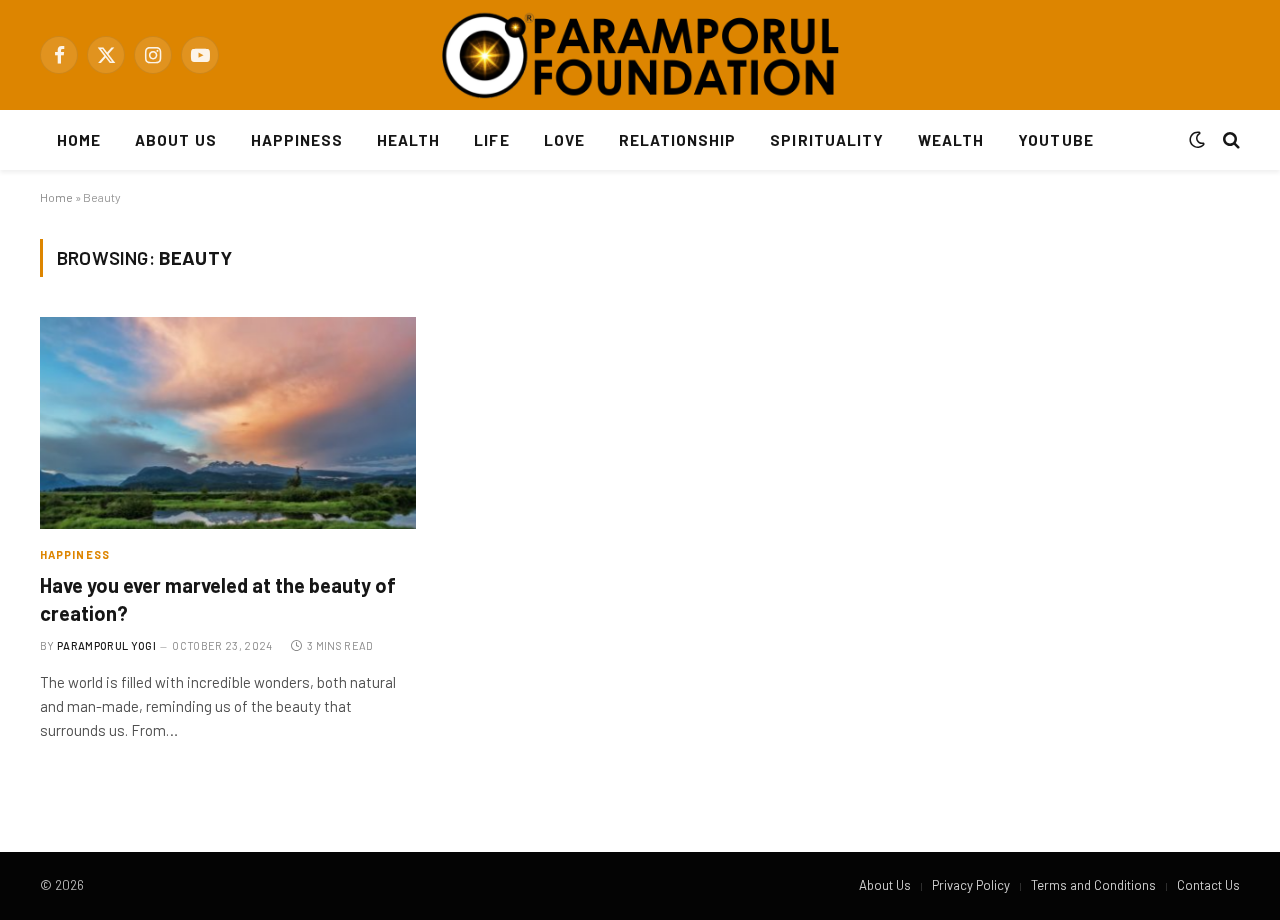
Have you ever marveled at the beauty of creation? (218, 598)
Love (564, 140)
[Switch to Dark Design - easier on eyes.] (1197, 140)
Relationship (678, 140)
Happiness (297, 140)
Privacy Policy (971, 885)
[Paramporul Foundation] (640, 55)
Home (79, 140)
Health (408, 140)
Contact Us (1208, 885)
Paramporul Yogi (106, 645)
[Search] (1229, 140)
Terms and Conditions (1093, 885)
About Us (175, 140)
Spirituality (827, 140)
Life (491, 140)
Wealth (951, 140)
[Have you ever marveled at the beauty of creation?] (228, 423)
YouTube (1055, 140)
